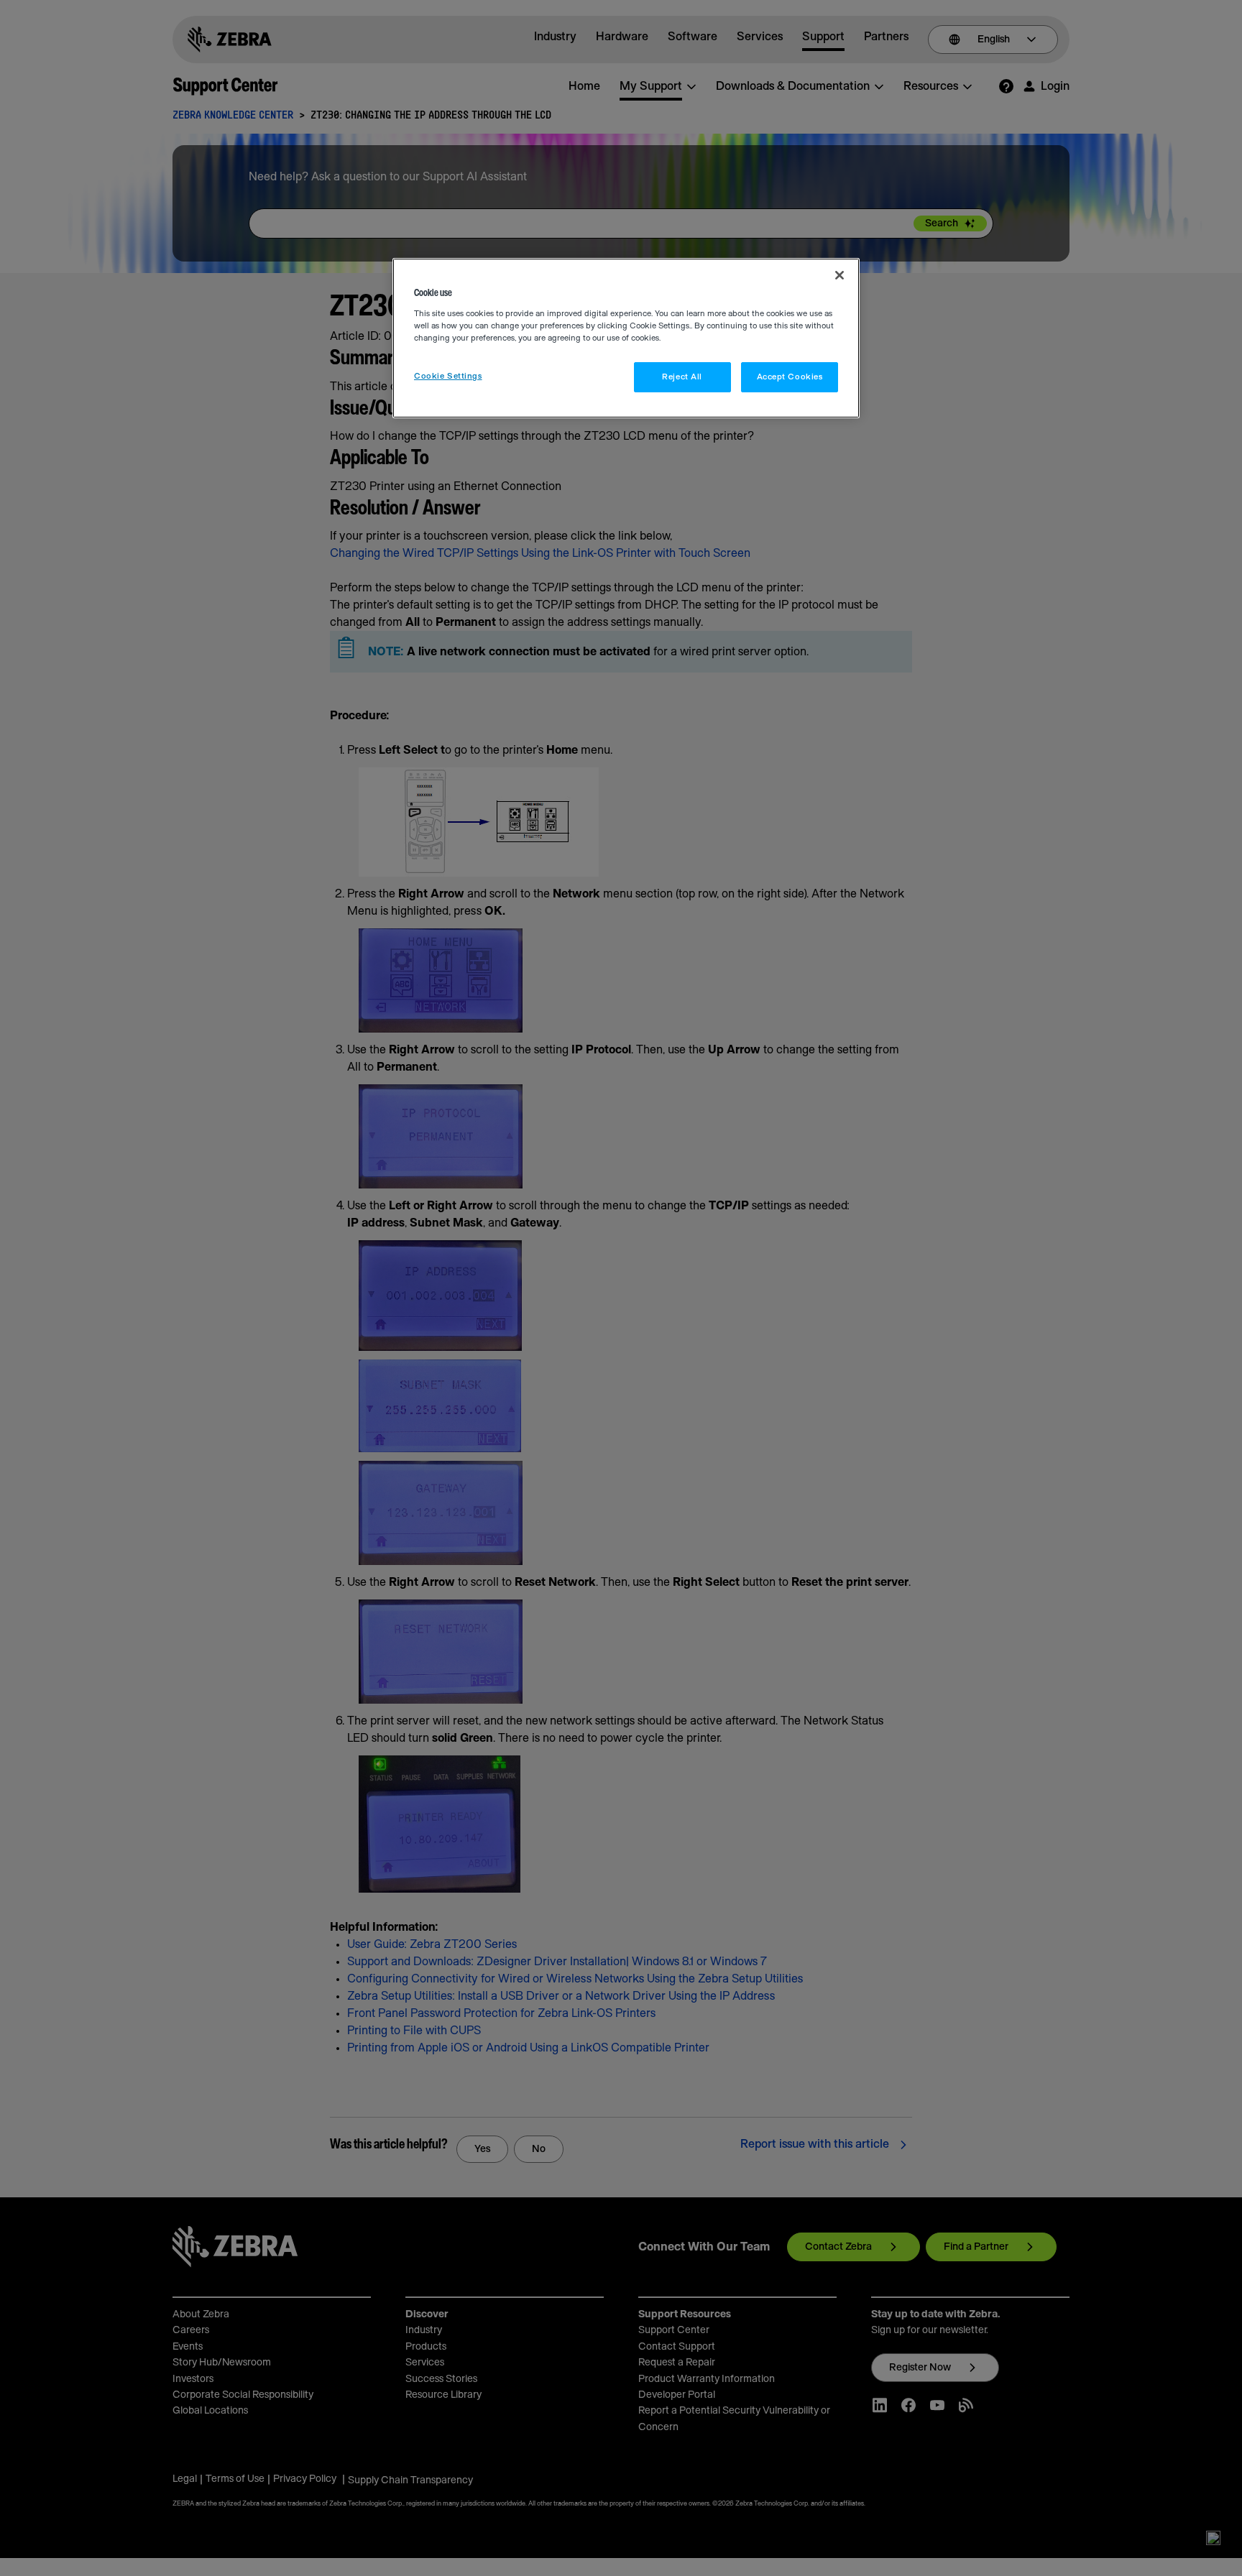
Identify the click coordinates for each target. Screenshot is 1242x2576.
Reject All (682, 377)
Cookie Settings (448, 376)
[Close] (839, 275)
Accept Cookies (790, 377)
